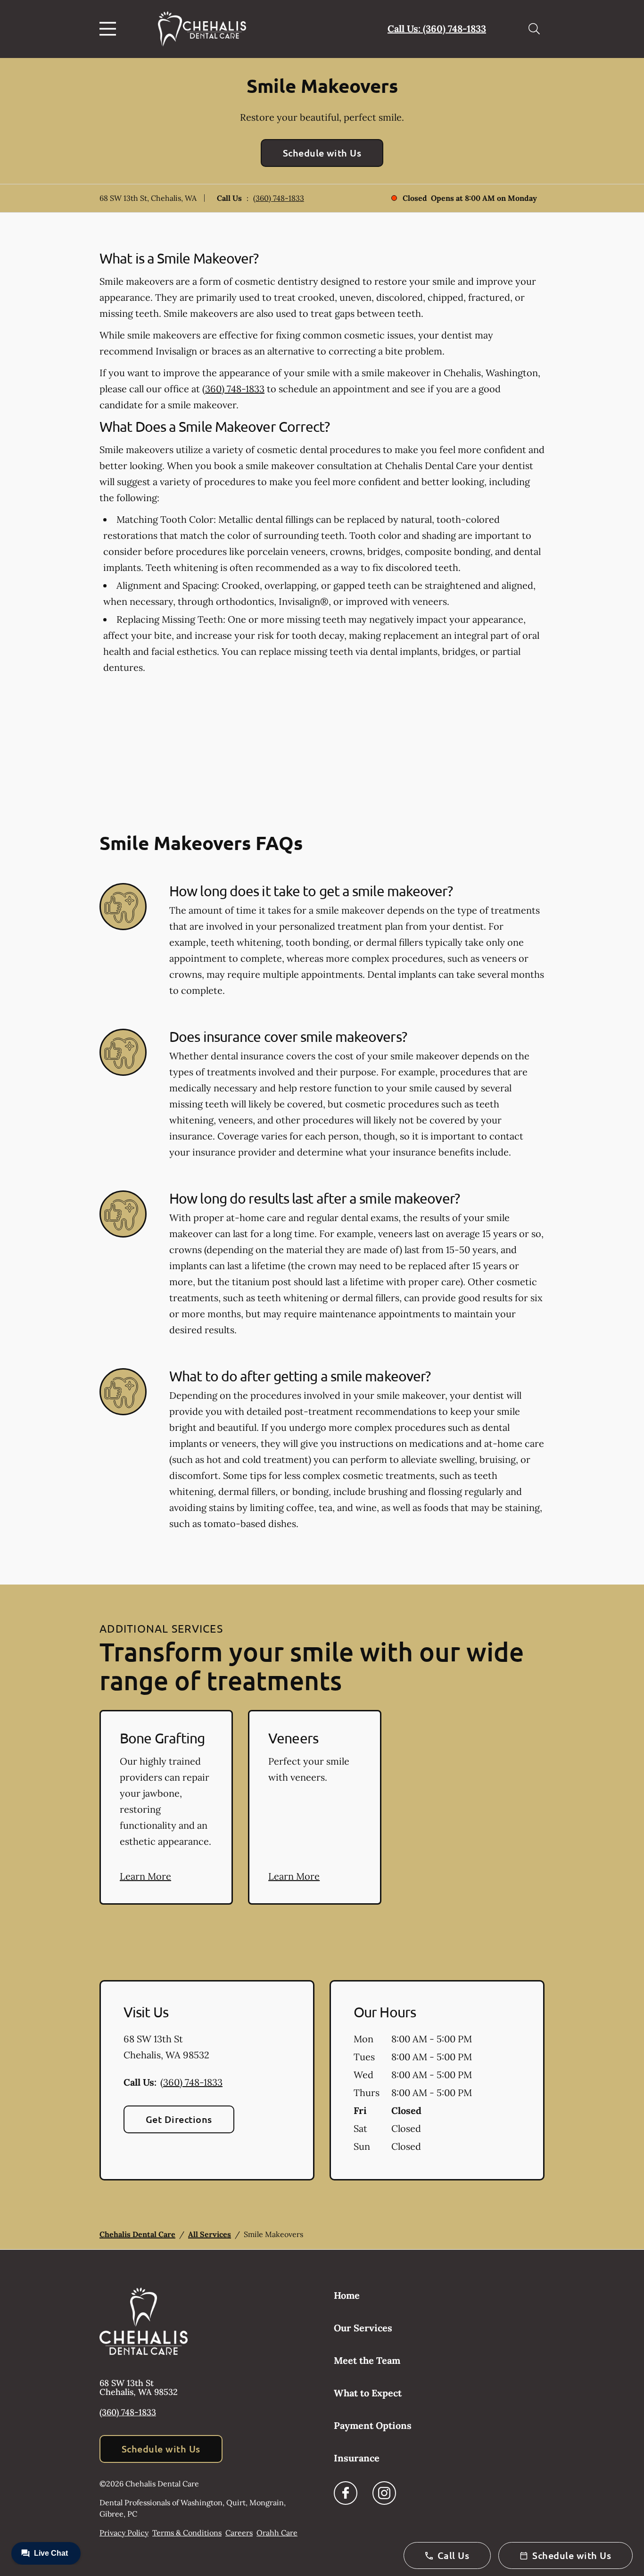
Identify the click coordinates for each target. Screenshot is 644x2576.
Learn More (145, 1876)
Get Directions (179, 2119)
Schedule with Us (322, 153)
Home (347, 2295)
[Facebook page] (346, 2493)
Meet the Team (367, 2360)
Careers (239, 2533)
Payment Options (373, 2425)
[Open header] (110, 29)
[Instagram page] (384, 2493)
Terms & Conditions (187, 2533)
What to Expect (368, 2393)
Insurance (357, 2458)
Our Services (363, 2328)
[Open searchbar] (534, 29)
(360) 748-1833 (279, 198)
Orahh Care (277, 2533)
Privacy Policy (124, 2533)
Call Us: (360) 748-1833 (437, 29)
